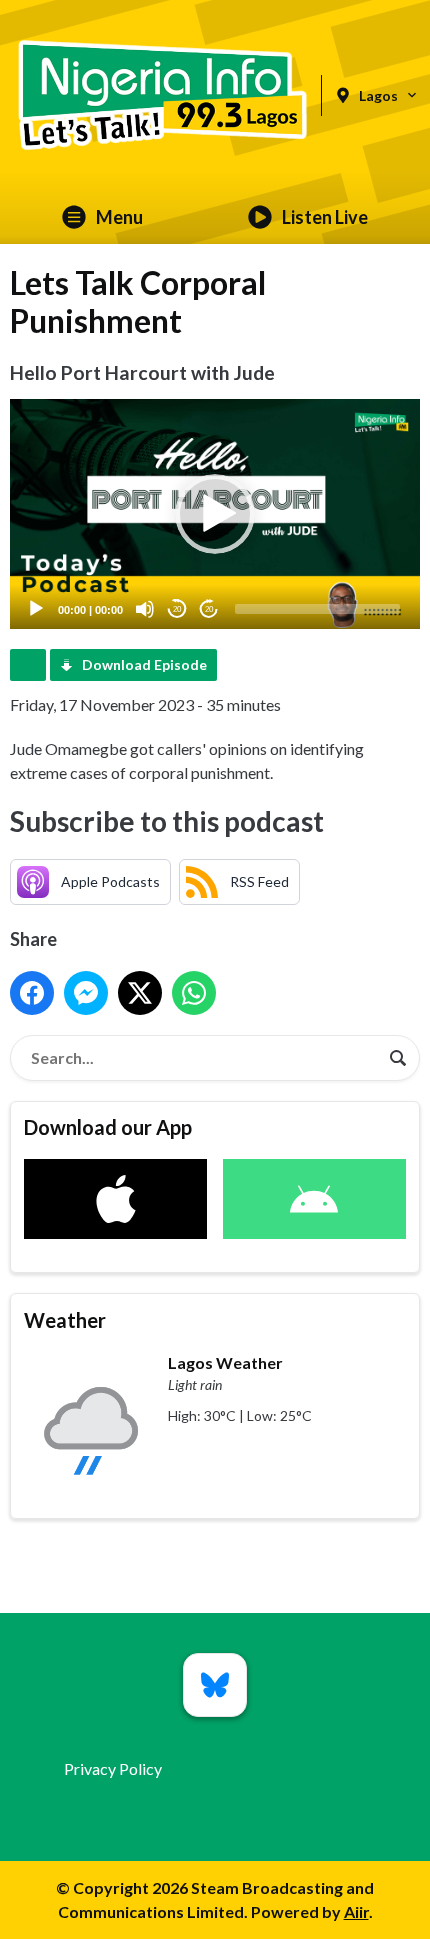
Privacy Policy (113, 1768)
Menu (119, 217)
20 (177, 609)
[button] (215, 514)
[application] (215, 514)
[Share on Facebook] (32, 993)
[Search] (398, 1058)
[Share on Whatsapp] (194, 993)
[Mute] (145, 609)
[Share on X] (140, 993)
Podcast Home (28, 665)
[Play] (36, 609)
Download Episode (144, 664)
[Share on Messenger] (86, 993)
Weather (65, 1320)
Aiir (356, 1911)
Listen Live (325, 217)
